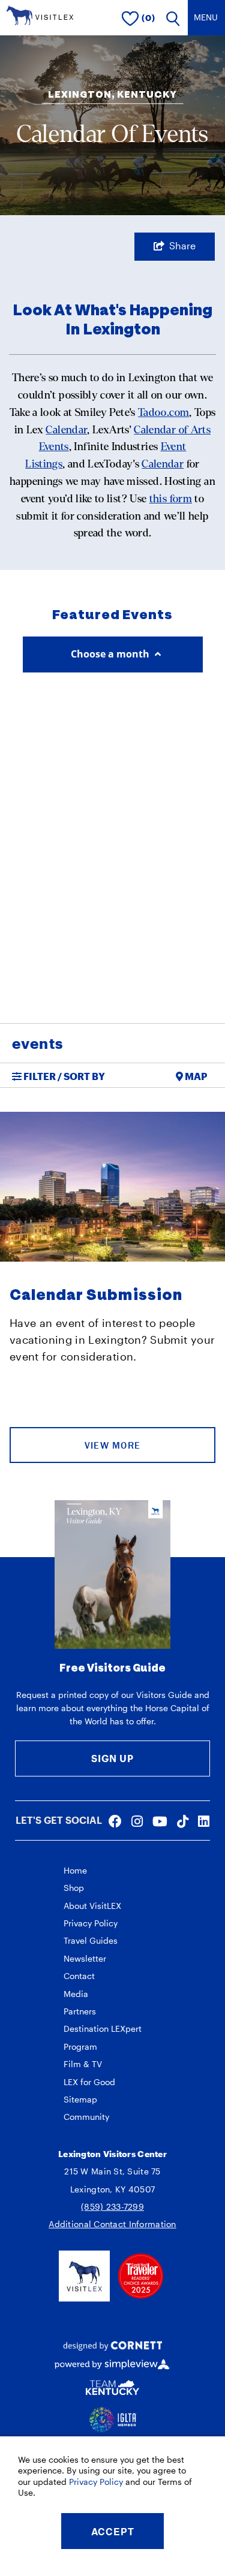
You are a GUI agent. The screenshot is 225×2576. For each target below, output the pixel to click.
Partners (80, 2011)
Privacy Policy (91, 1923)
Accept (113, 2531)
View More (113, 1445)
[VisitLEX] (40, 14)
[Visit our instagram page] (137, 1821)
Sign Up (112, 1758)
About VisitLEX (92, 1906)
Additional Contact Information (112, 2224)
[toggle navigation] (206, 18)
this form (171, 499)
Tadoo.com (163, 413)
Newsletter (85, 1958)
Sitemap (80, 2099)
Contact (79, 1976)
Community (86, 2117)
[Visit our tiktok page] (183, 1821)
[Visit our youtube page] (160, 1821)
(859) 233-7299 (112, 2207)
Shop (74, 1888)
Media (76, 1994)
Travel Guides (91, 1940)
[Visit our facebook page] (115, 1821)
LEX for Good (89, 2082)
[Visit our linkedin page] (204, 1821)
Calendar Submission (96, 1295)
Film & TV (83, 2064)
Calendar (66, 430)
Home (75, 1870)
